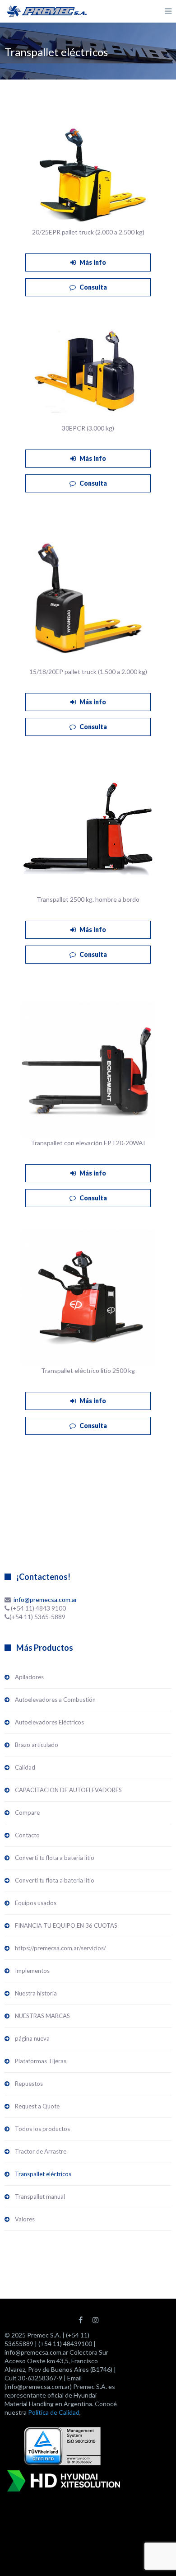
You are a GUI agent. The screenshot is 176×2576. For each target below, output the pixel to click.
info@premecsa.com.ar (45, 1599)
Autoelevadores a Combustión (55, 1700)
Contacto (27, 1835)
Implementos (32, 1971)
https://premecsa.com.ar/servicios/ (60, 1948)
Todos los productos (42, 2129)
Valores (25, 2219)
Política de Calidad (54, 2412)
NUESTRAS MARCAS (42, 2016)
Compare (27, 1813)
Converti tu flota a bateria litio (55, 1858)
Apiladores (29, 1677)
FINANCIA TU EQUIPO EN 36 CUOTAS (66, 1925)
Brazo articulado (37, 1745)
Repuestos (29, 2084)
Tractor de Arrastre (41, 2151)
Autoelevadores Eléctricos (49, 1722)
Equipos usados (36, 1903)
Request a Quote (37, 2106)
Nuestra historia (36, 1993)
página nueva (32, 2038)
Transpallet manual (40, 2197)
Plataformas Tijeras (41, 2061)
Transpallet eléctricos (43, 2174)
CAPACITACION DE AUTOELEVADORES (68, 1790)
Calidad (25, 1767)
